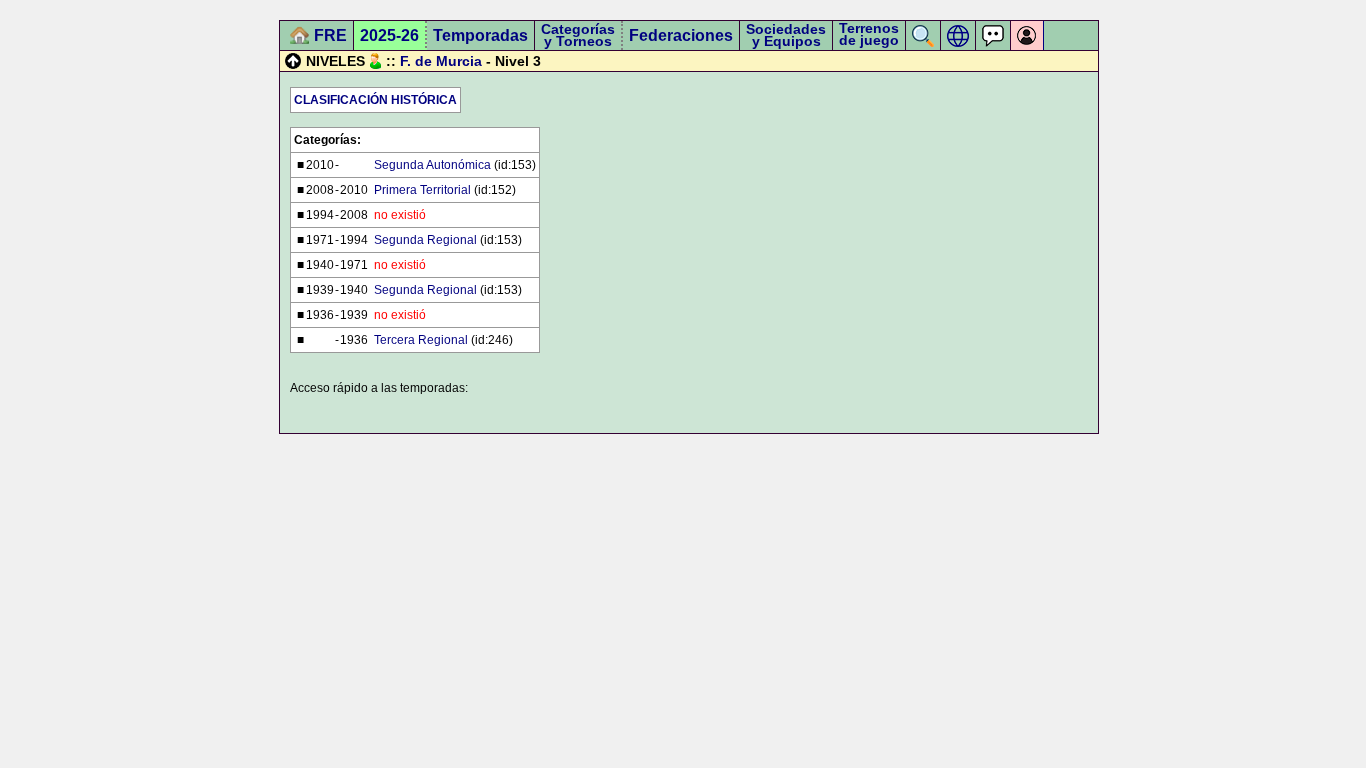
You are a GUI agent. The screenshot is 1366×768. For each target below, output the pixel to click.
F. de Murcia (441, 61)
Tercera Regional (421, 340)
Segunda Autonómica (432, 165)
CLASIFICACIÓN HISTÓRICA (375, 100)
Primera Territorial (422, 190)
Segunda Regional (425, 240)
